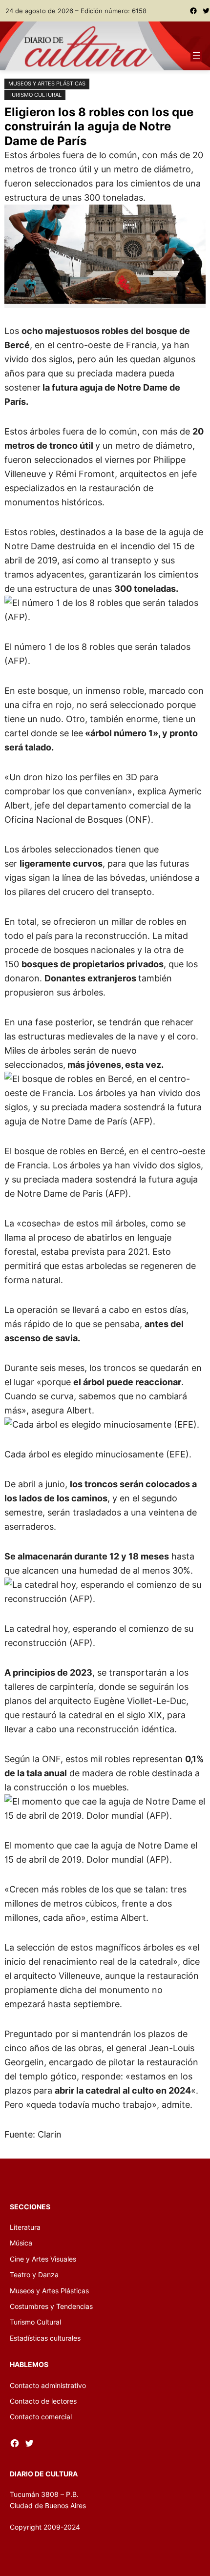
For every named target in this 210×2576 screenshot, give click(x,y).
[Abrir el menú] (196, 56)
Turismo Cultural (35, 95)
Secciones (30, 2207)
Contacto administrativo (48, 2385)
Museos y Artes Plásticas (47, 83)
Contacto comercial (41, 2417)
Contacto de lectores (43, 2401)
